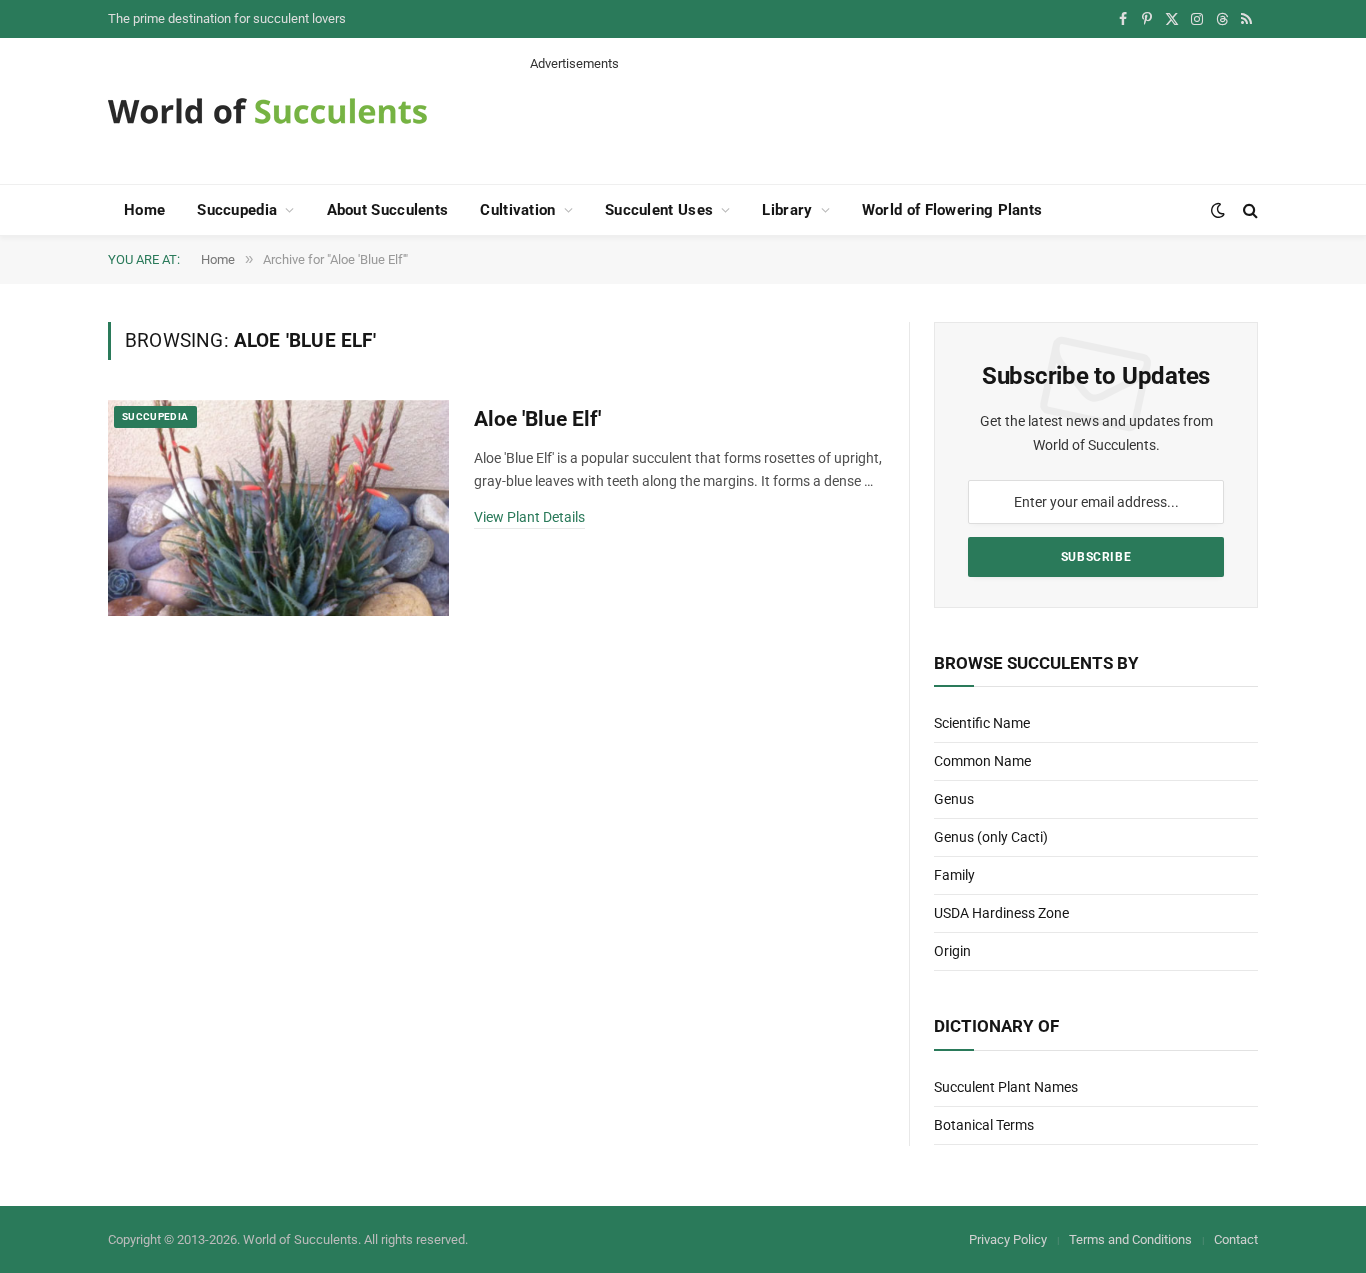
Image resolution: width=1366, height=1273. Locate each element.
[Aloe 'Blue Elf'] (278, 508)
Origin (952, 951)
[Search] (1248, 210)
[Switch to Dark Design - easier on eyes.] (1218, 210)
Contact (1236, 1239)
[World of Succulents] (268, 111)
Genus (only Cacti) (991, 837)
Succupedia (237, 210)
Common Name (982, 761)
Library (787, 210)
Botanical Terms (984, 1125)
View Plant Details (529, 517)
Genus (954, 799)
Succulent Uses (659, 210)
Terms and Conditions (1130, 1239)
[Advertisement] (894, 118)
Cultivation (517, 210)
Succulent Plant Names (1006, 1087)
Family (954, 875)
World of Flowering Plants (952, 210)
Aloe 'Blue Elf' (537, 419)
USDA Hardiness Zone (1001, 913)
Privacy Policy (1008, 1239)
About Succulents (388, 210)
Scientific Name (982, 723)
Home (144, 210)
